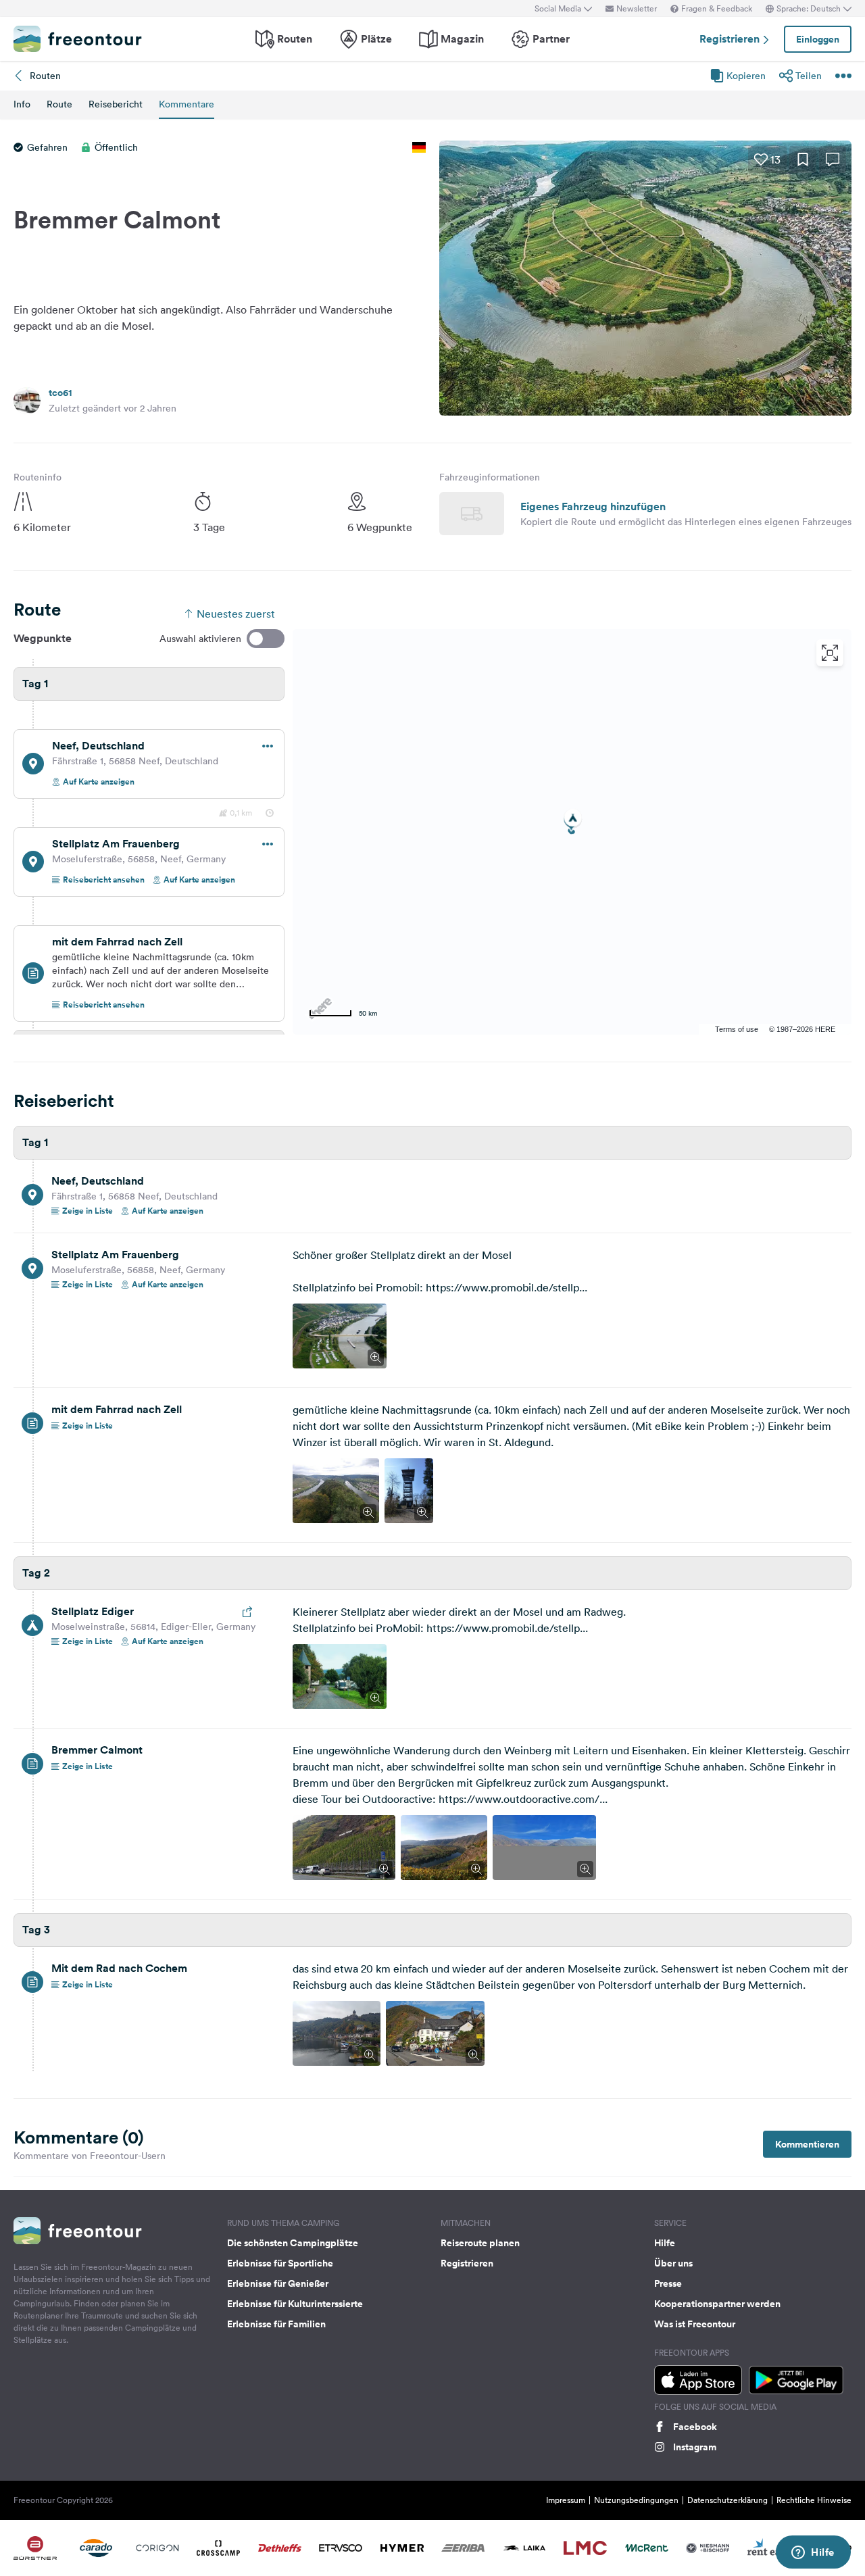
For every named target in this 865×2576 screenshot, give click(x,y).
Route (59, 104)
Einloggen (818, 39)
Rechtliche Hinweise (814, 2500)
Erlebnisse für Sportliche (280, 2263)
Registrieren (731, 39)
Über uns (673, 2263)
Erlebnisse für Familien (276, 2324)
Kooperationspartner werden (717, 2304)
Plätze (376, 39)
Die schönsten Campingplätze (293, 2243)
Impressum (566, 2500)
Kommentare (187, 104)
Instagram (695, 2447)
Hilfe (665, 2243)
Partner (551, 39)
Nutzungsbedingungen (636, 2500)
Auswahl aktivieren (200, 639)
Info (22, 104)
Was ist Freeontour (695, 2324)
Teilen (809, 76)
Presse (668, 2283)
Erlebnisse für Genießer (278, 2283)
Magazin (462, 39)
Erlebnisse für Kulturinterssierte (295, 2304)
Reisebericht (116, 104)
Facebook (695, 2427)
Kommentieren (807, 2144)
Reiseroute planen (480, 2243)
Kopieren (746, 76)
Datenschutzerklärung (727, 2500)
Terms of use (737, 1029)
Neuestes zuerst (236, 614)
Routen (295, 39)
